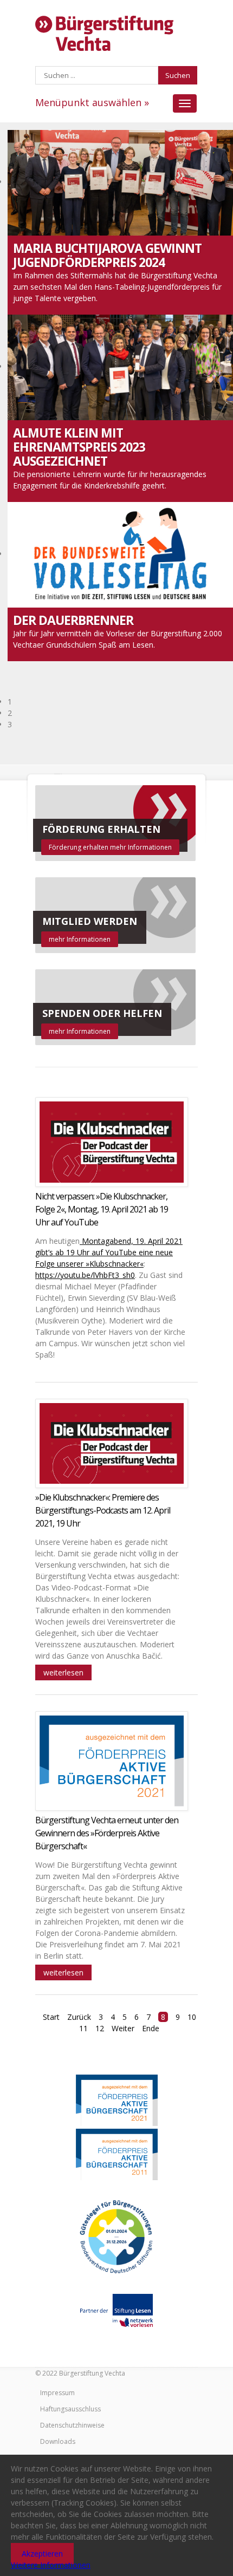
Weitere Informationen (51, 2565)
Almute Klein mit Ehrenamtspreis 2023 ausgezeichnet (79, 447)
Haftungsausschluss (70, 2409)
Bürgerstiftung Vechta (104, 34)
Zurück (79, 2017)
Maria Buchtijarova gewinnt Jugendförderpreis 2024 (107, 255)
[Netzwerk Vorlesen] (116, 2310)
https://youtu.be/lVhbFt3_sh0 (85, 1275)
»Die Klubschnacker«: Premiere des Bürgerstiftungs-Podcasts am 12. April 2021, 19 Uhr (103, 1510)
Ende (151, 2028)
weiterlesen (63, 1672)
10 (192, 2017)
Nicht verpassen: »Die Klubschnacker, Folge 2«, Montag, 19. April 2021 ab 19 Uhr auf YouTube (102, 1209)
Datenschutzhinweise (72, 2425)
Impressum (57, 2393)
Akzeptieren (42, 2554)
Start (51, 2017)
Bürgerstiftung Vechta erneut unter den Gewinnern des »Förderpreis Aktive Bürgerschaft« (107, 1833)
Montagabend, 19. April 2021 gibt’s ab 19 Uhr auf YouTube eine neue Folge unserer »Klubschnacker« (109, 1252)
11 (83, 2028)
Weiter (123, 2028)
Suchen (178, 75)
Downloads (58, 2441)
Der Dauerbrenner (73, 620)
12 (100, 2028)
